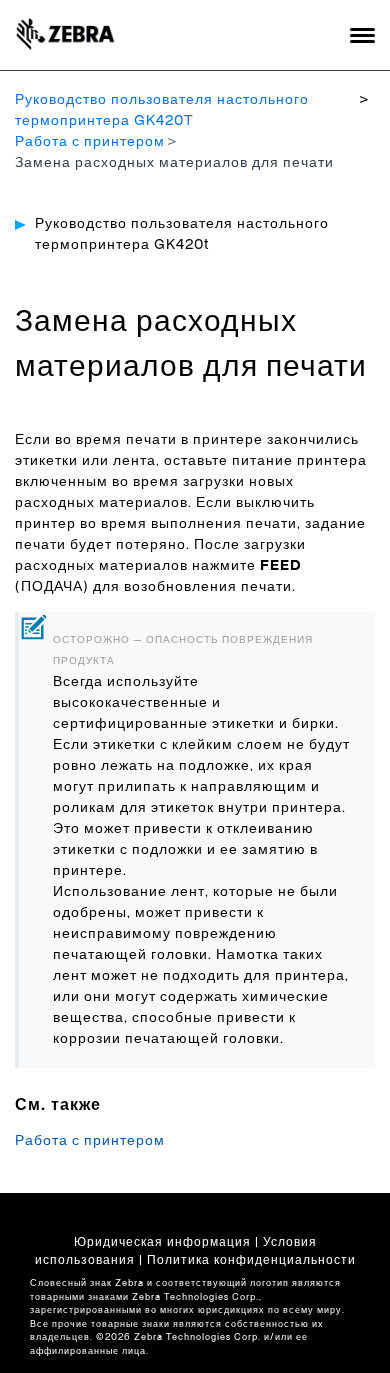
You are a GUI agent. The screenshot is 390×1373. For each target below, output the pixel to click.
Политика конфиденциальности (251, 1260)
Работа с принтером (90, 142)
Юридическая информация (162, 1242)
